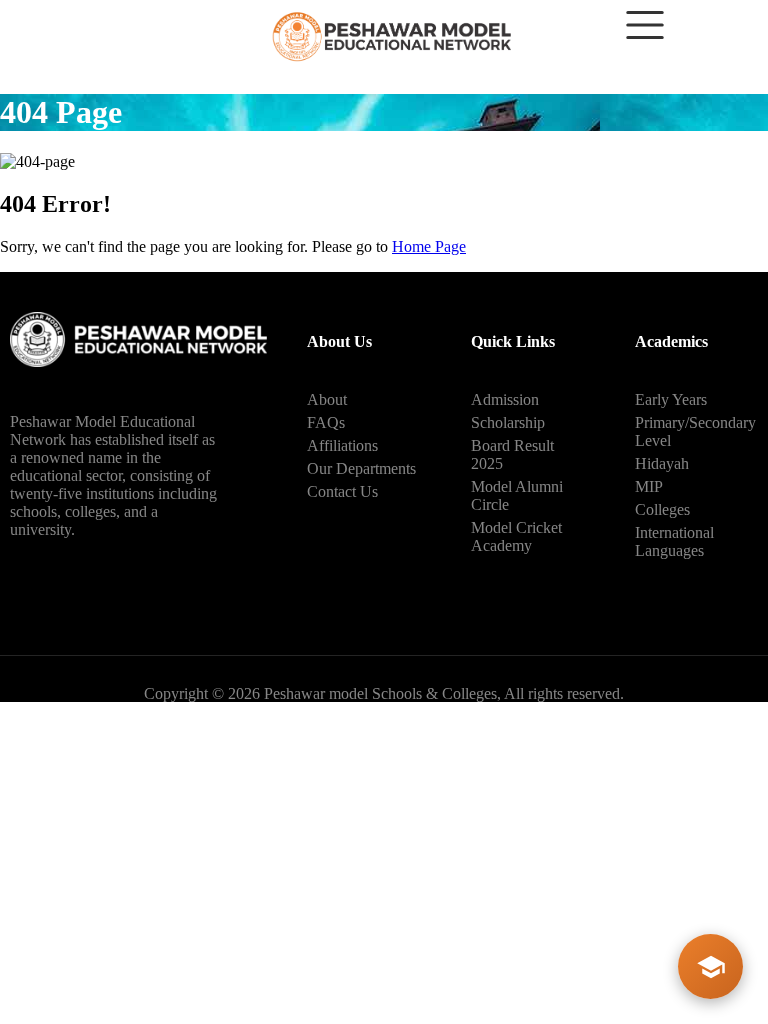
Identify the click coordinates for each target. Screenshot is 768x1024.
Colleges (662, 509)
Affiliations (342, 445)
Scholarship (508, 422)
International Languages (674, 541)
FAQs (326, 422)
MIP (649, 486)
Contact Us (342, 491)
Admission (505, 399)
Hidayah (662, 463)
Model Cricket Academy (516, 536)
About (327, 399)
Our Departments (361, 468)
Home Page (429, 246)
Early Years (671, 399)
